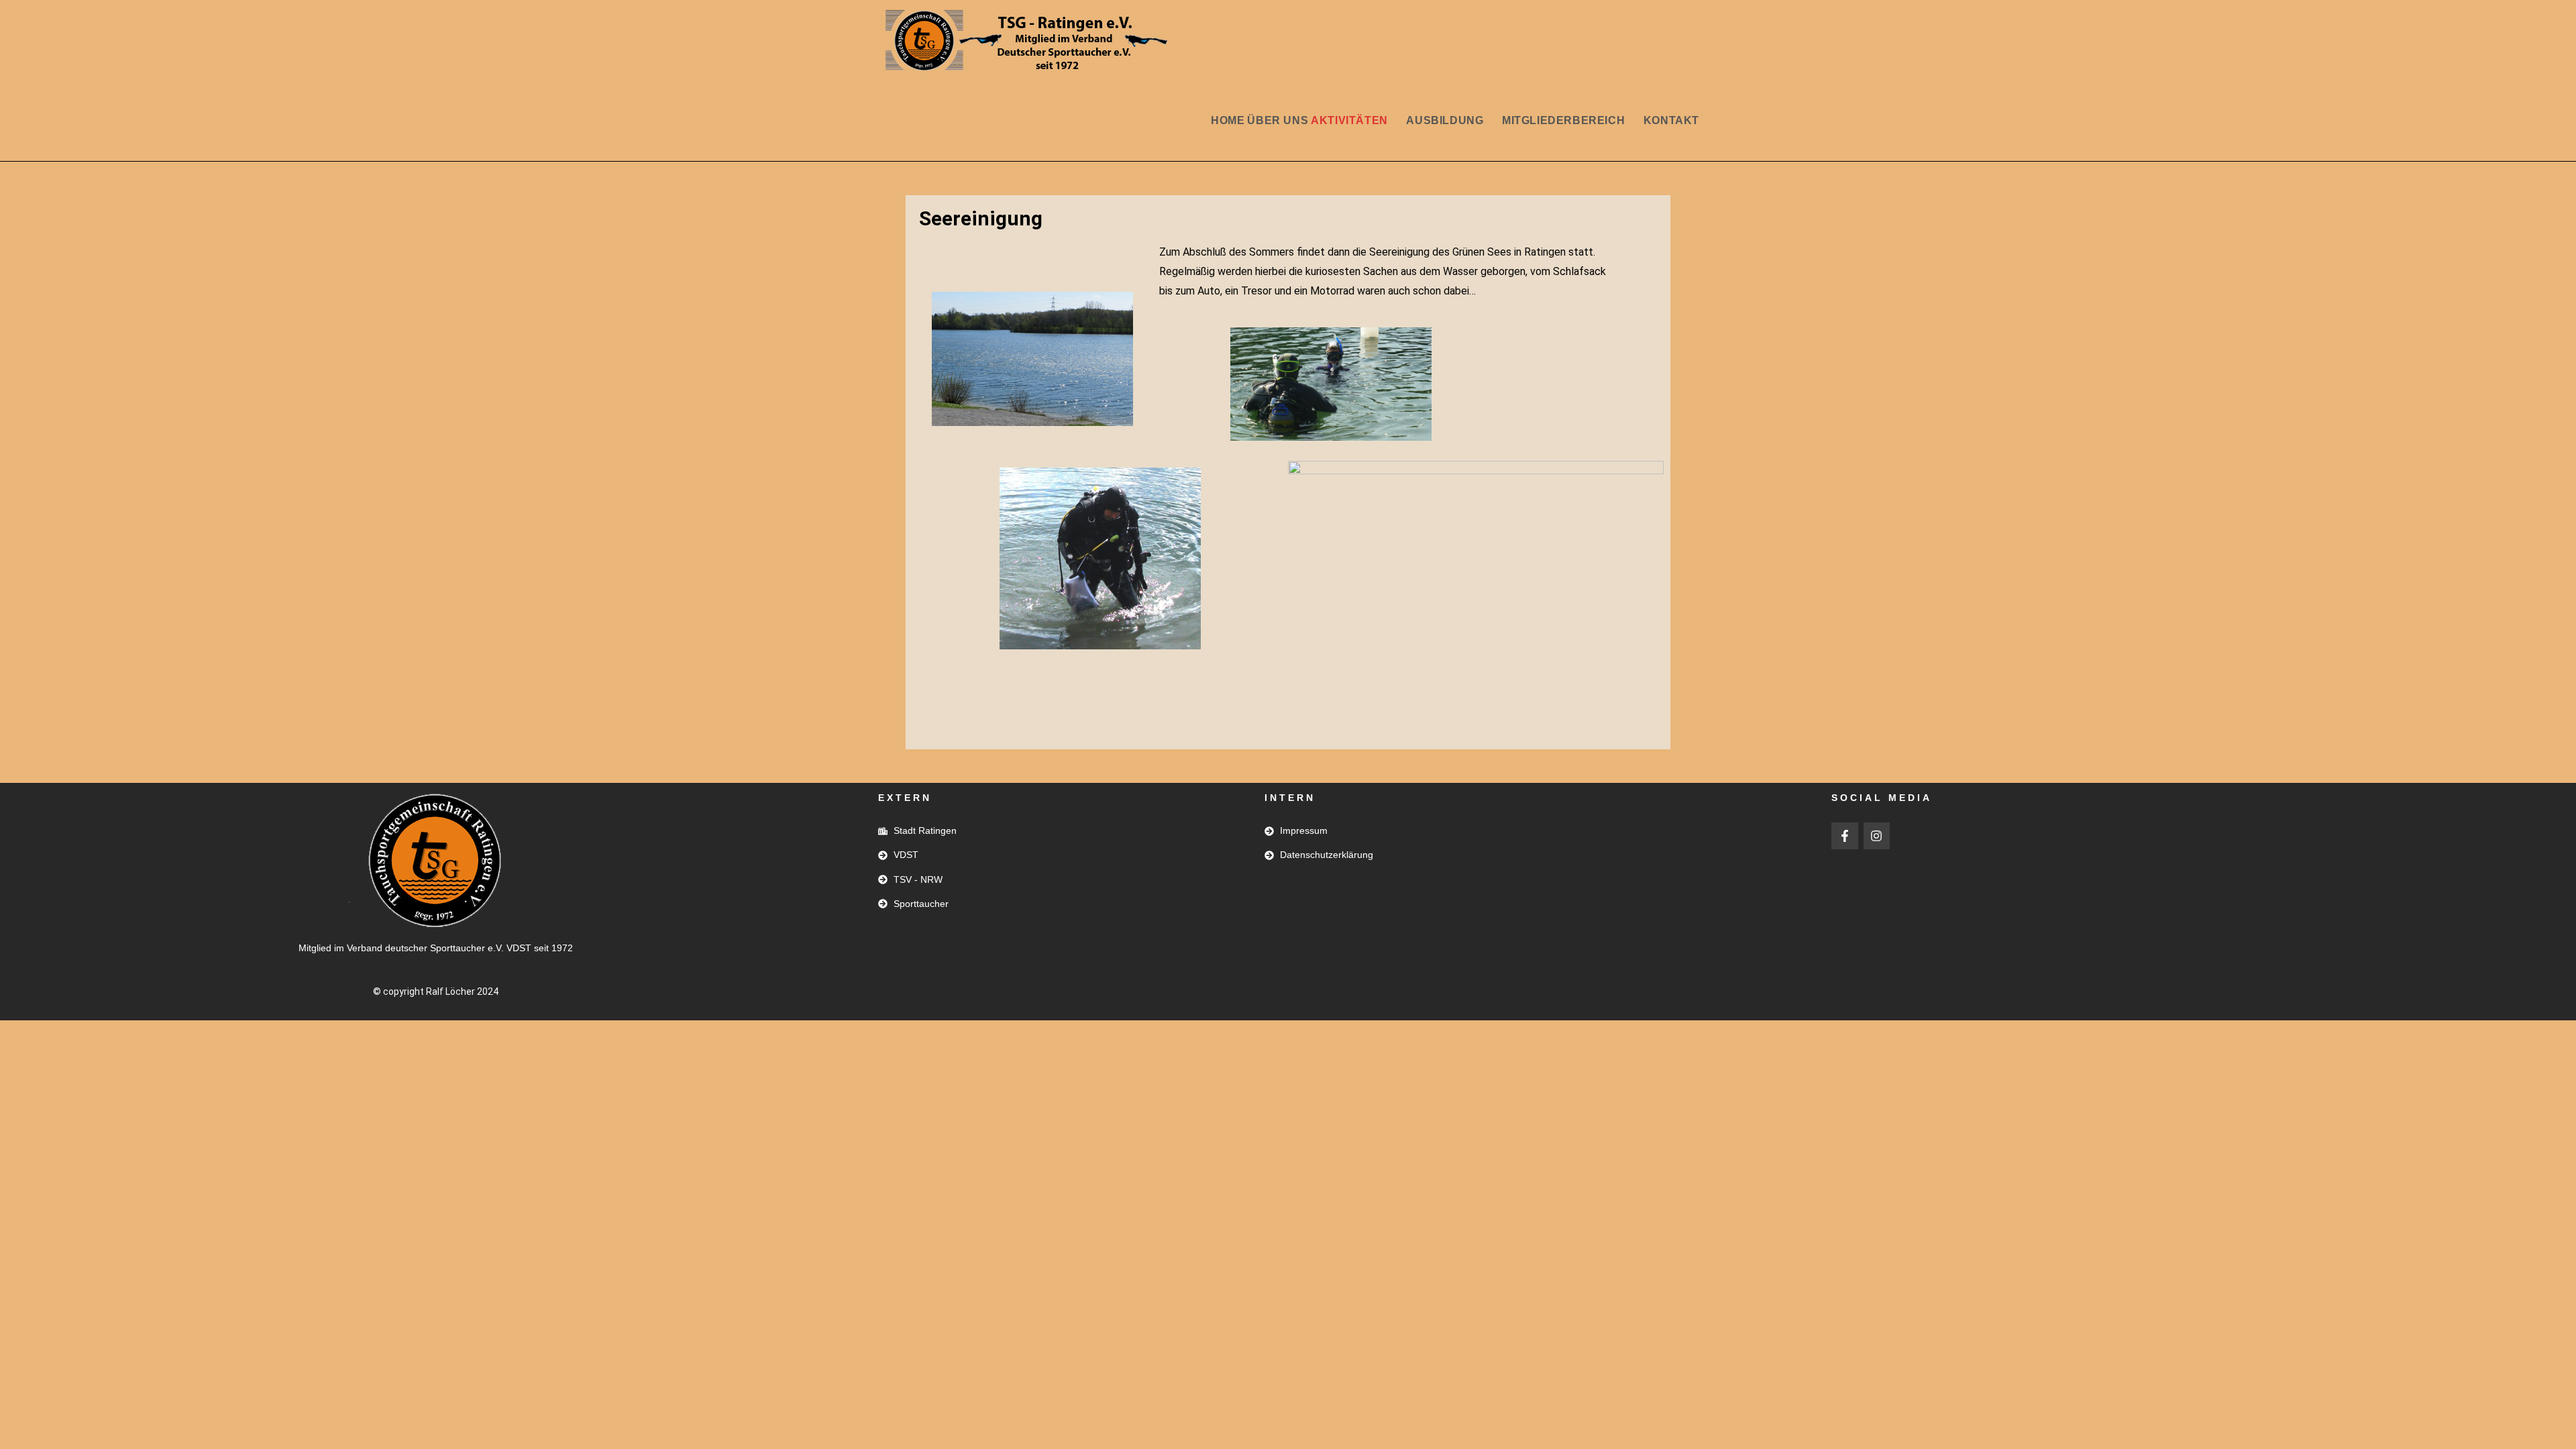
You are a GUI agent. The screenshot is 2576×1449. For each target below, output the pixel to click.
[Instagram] (1877, 836)
